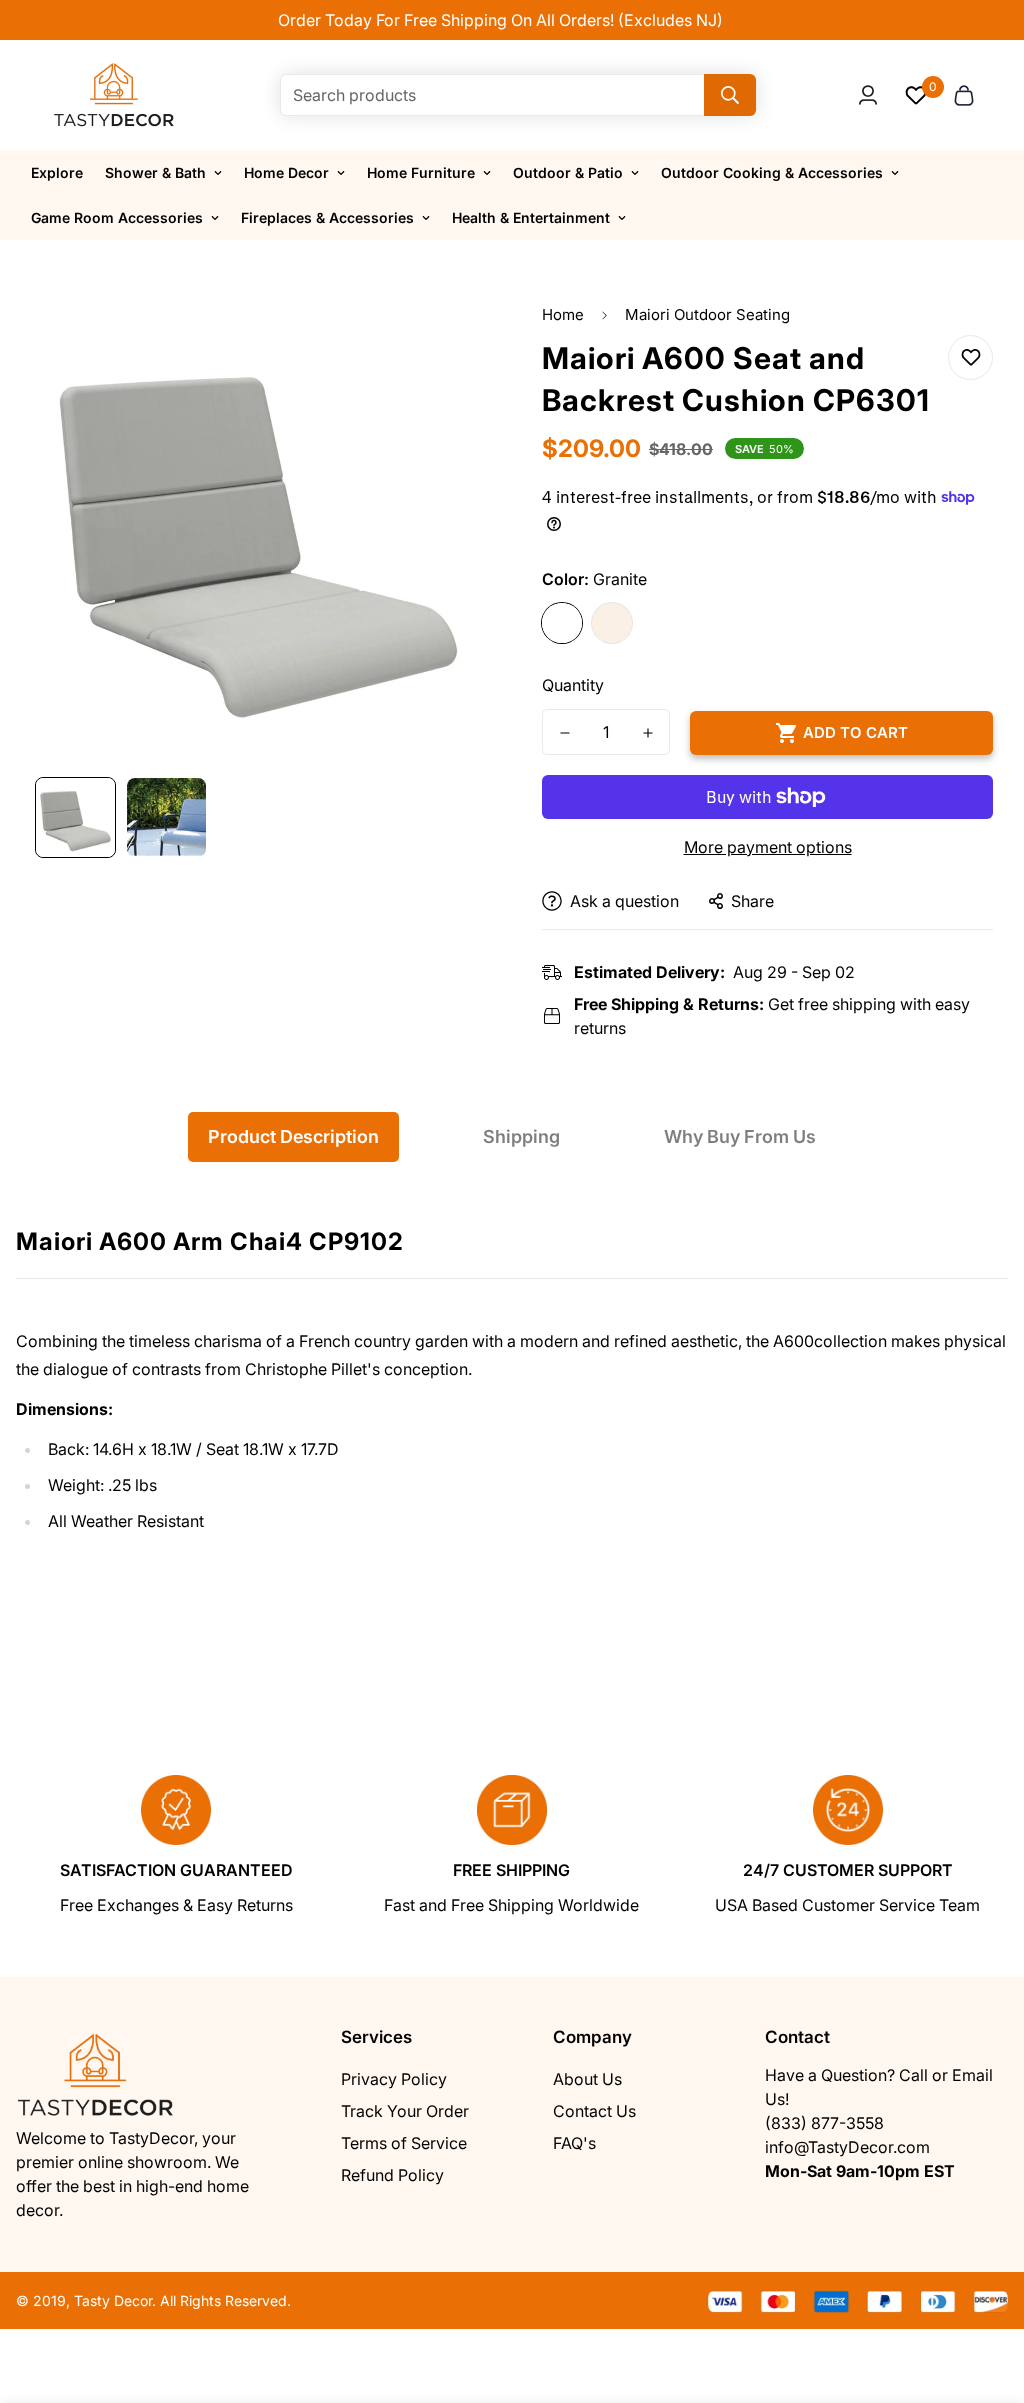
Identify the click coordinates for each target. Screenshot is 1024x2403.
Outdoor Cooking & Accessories (772, 172)
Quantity (573, 685)
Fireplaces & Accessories (327, 217)
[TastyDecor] (114, 95)
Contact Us (594, 2111)
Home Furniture (421, 172)
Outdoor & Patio (568, 172)
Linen (612, 623)
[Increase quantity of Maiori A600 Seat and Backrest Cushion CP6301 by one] (647, 733)
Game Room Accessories (117, 217)
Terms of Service (404, 2143)
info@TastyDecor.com (847, 2147)
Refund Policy (392, 2175)
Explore (57, 172)
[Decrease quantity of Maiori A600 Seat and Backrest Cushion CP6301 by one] (564, 733)
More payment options (768, 847)
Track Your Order (405, 2111)
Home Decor (286, 172)
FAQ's (574, 2143)
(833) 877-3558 (824, 2123)
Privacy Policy (394, 2079)
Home (563, 314)
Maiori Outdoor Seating (707, 314)
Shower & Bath (155, 172)
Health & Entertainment (531, 217)
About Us (587, 2079)
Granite (562, 623)
